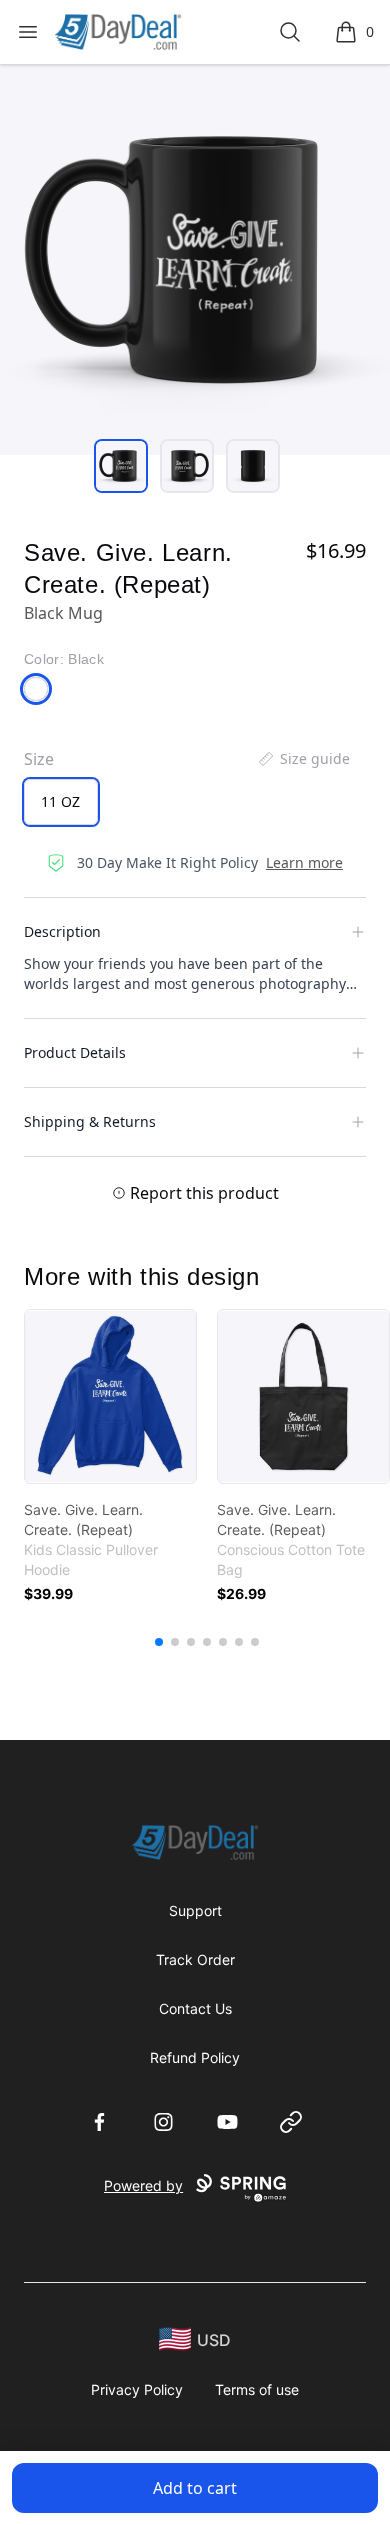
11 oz (60, 801)
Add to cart (195, 2488)
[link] (110, 1396)
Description (62, 931)
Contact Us (195, 2008)
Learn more (304, 862)
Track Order (195, 1959)
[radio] (61, 802)
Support (195, 1910)
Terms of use (257, 2389)
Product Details (75, 1052)
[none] (303, 759)
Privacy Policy (137, 2389)
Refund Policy (195, 2057)
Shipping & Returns (90, 1121)
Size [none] (39, 759)
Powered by (143, 2185)
